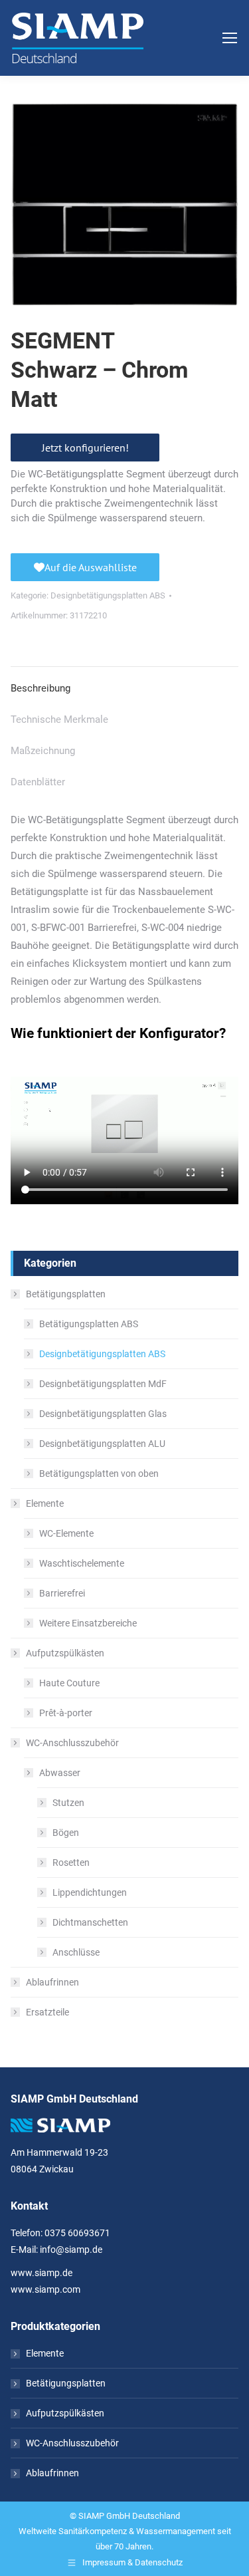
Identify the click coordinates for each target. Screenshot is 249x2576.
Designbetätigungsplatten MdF (103, 1384)
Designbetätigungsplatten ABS (108, 595)
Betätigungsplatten (66, 1294)
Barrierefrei (62, 1593)
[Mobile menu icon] (230, 38)
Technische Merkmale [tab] (59, 719)
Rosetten (71, 1863)
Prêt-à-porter (66, 1713)
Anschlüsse (76, 1952)
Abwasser (60, 1773)
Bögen (66, 1833)
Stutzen (68, 1803)
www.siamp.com (45, 2289)
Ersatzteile (47, 2012)
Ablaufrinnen (52, 1982)
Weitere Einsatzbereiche (88, 1623)
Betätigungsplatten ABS (89, 1324)
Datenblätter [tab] (38, 782)
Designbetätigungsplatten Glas (103, 1414)
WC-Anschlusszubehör (72, 1743)
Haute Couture (69, 1683)
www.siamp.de (41, 2273)
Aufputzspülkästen (65, 1653)
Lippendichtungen (90, 1892)
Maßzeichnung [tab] (43, 751)
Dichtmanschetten (90, 1922)
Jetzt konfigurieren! (85, 448)
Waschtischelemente (82, 1563)
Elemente (45, 1503)
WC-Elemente (66, 1533)
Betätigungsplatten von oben (99, 1474)
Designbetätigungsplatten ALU (102, 1444)
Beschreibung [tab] (41, 688)
